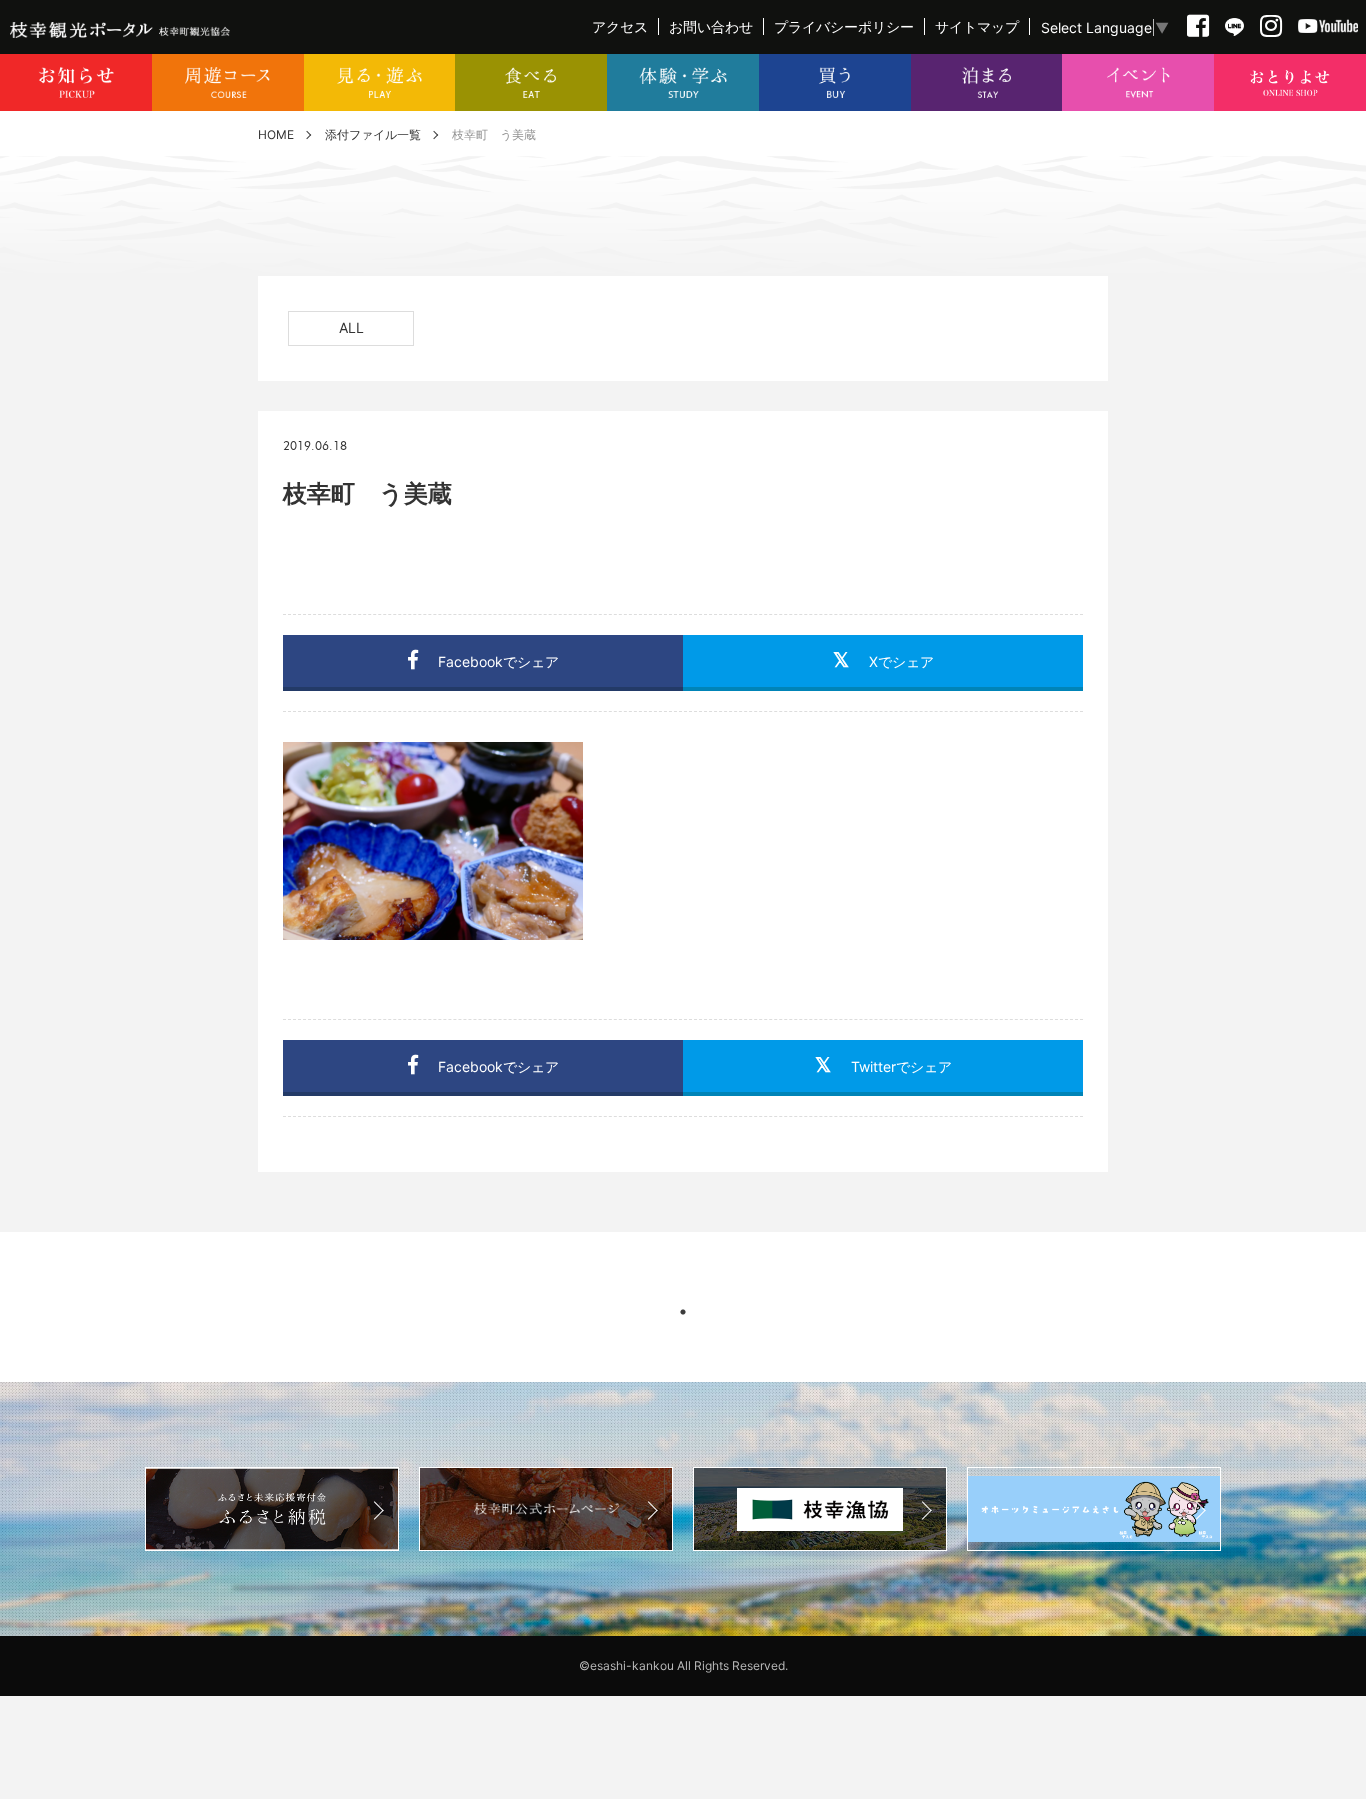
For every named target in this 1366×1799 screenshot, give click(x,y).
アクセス (620, 26)
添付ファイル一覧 (373, 134)
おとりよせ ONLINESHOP (1290, 82)
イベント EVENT (1138, 82)
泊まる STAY (987, 82)
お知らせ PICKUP (76, 82)
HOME (276, 134)
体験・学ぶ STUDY (683, 82)
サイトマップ (977, 26)
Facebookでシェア (498, 661)
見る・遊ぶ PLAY (380, 82)
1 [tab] (683, 1312)
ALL (351, 327)
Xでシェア (901, 661)
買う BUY (835, 82)
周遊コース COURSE (228, 82)
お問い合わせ (711, 26)
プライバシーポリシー (844, 26)
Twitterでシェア (901, 1066)
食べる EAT (531, 82)
